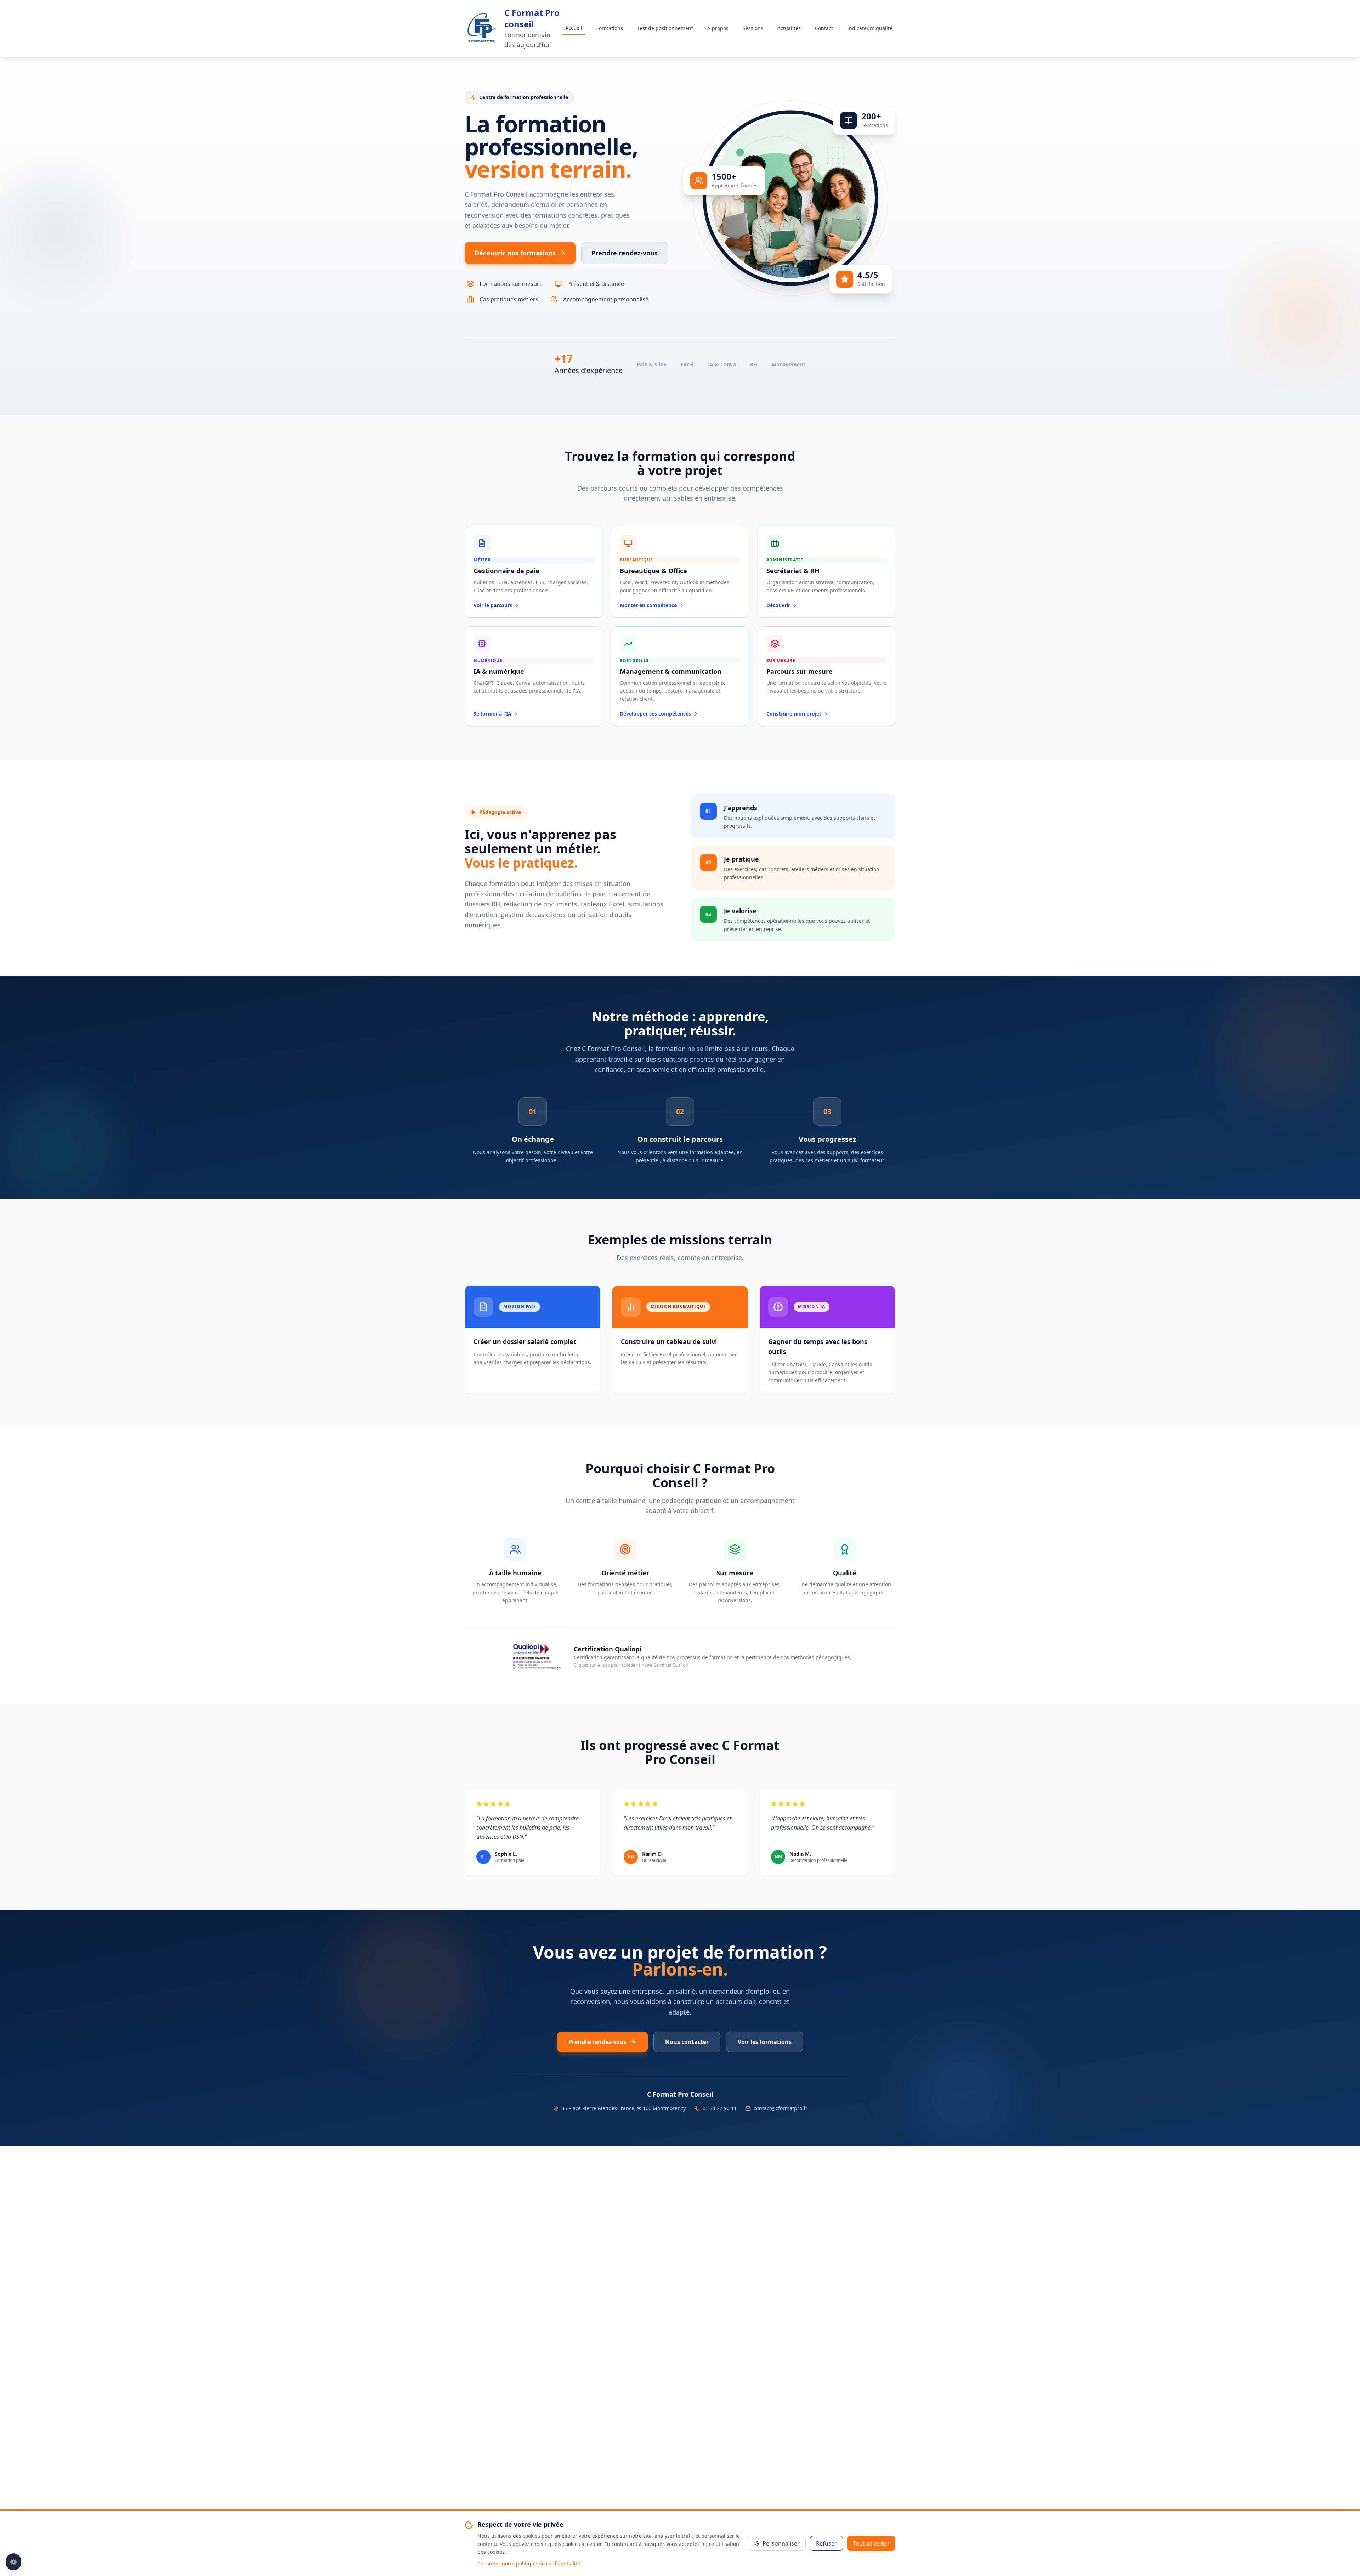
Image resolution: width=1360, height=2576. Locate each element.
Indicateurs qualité (870, 28)
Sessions (753, 28)
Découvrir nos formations (515, 253)
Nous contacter (687, 2042)
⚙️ (13, 2562)
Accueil (574, 28)
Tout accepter (871, 2543)
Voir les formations (765, 2042)
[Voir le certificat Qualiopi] (535, 1656)
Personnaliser (781, 2543)
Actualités (789, 28)
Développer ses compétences (655, 714)
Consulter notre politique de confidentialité (529, 2563)
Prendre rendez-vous (625, 253)
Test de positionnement (665, 28)
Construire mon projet (794, 714)
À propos (718, 28)
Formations (610, 28)
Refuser (826, 2543)
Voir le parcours (493, 605)
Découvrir (778, 605)
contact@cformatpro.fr (781, 2108)
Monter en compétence (648, 605)
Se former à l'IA (492, 714)
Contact (824, 28)
